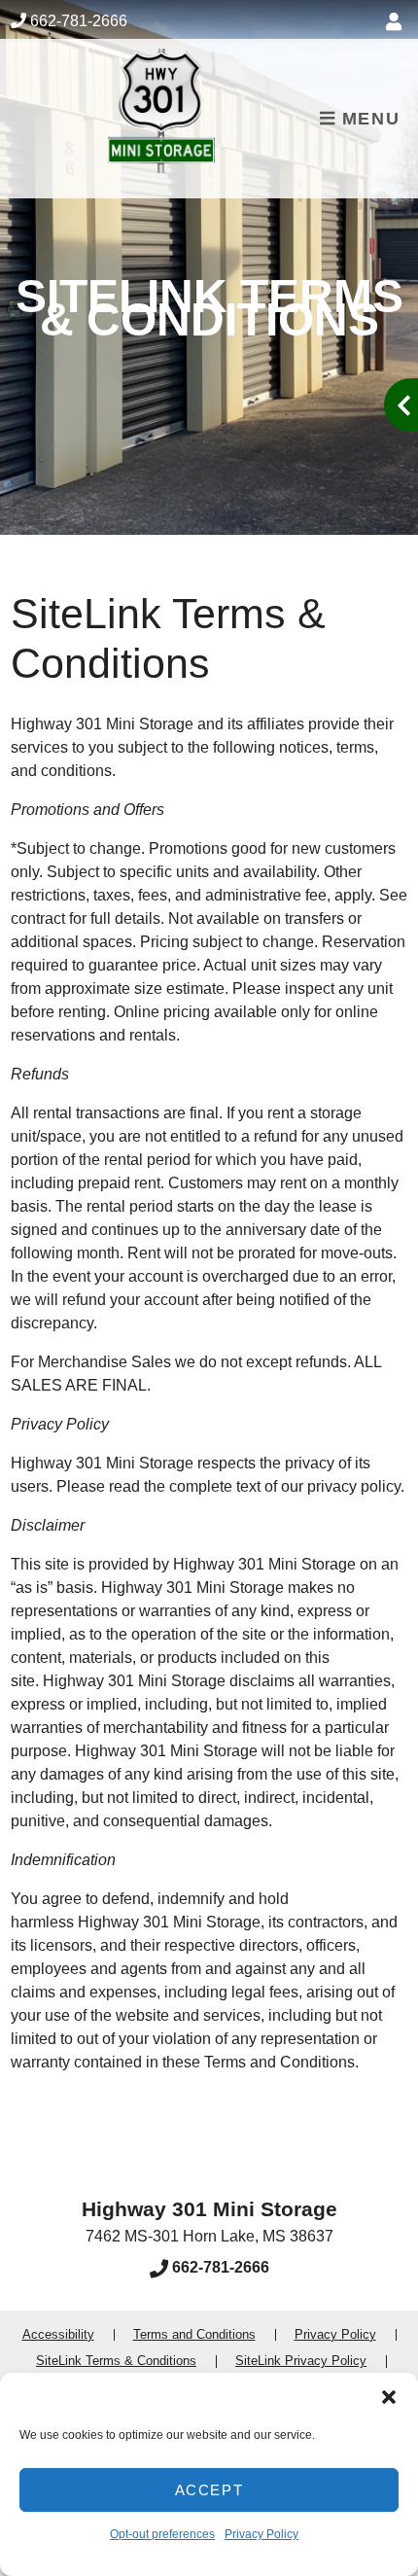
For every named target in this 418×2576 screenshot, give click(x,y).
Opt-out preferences (162, 2534)
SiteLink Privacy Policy (301, 2361)
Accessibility (58, 2334)
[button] (389, 2397)
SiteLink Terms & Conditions (116, 2361)
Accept (209, 2490)
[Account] (397, 22)
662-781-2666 (79, 21)
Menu (367, 119)
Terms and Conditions (194, 2334)
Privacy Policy (261, 2534)
